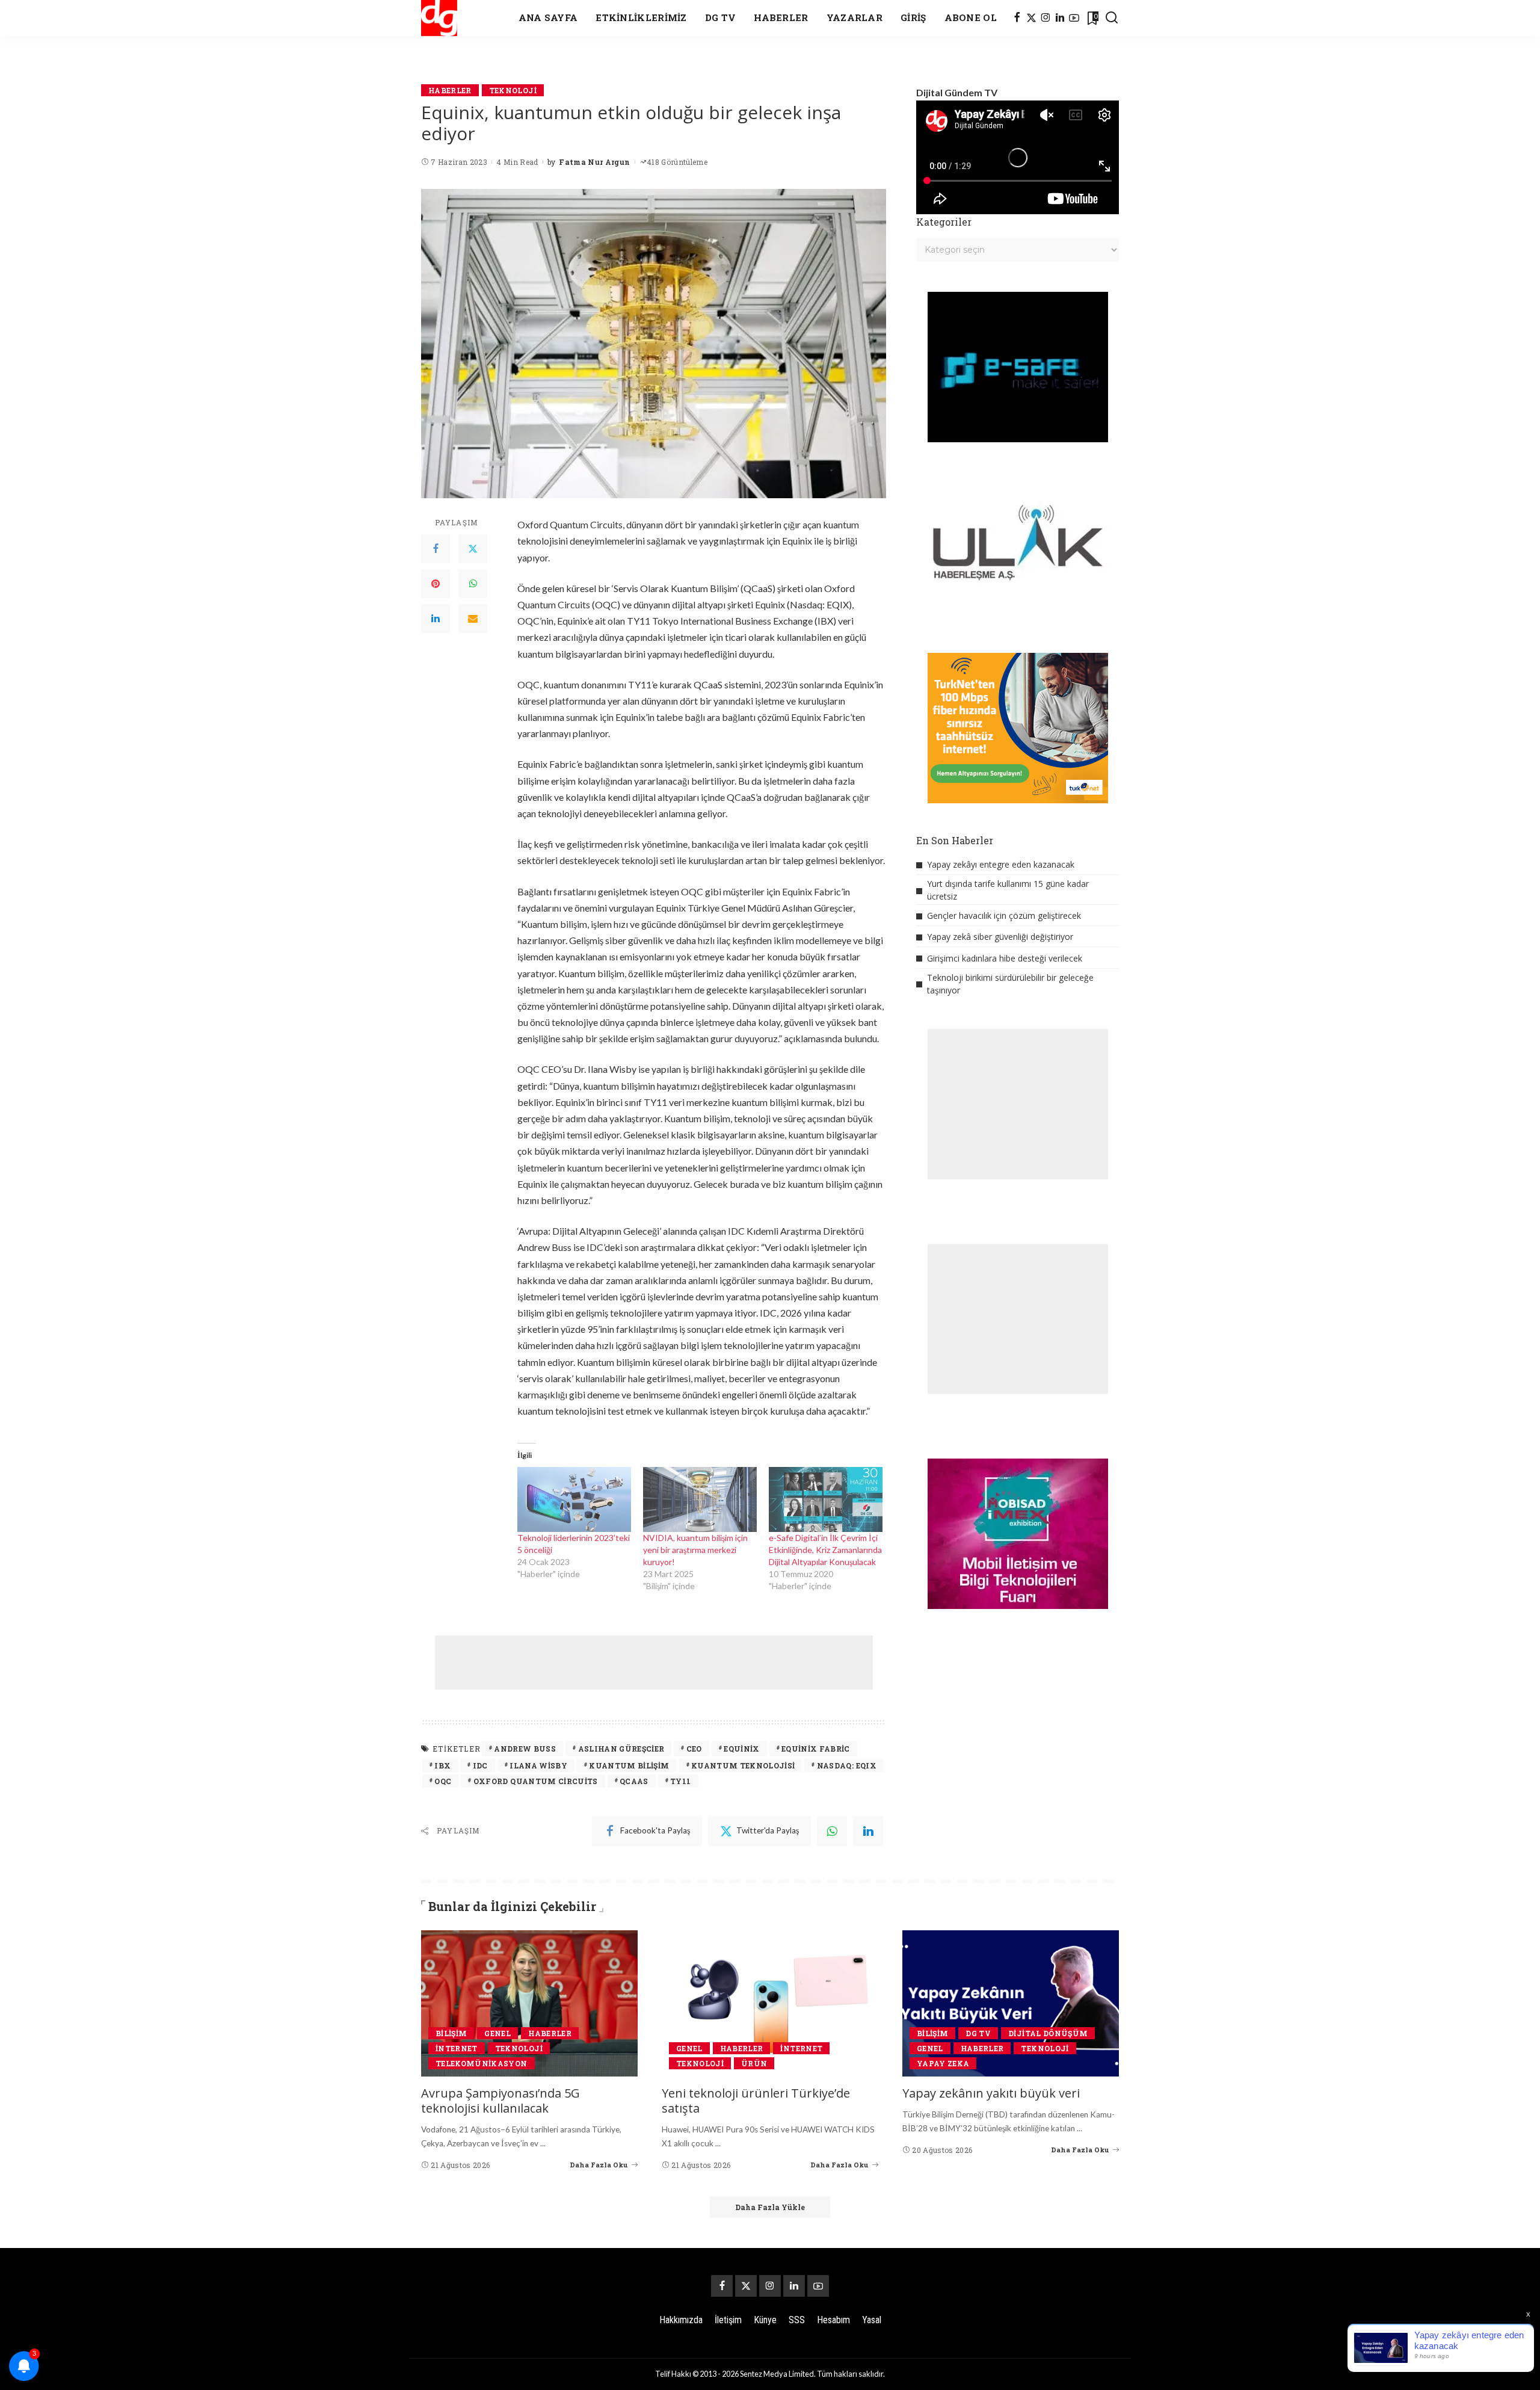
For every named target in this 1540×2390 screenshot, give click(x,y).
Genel (497, 2033)
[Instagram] (1046, 18)
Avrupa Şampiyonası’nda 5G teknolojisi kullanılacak (500, 2101)
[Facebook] (1017, 18)
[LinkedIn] (1060, 18)
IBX (442, 1765)
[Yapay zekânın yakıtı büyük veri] (1011, 2003)
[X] (1031, 18)
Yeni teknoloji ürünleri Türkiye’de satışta (756, 2101)
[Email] (473, 619)
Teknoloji (513, 90)
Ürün (754, 2063)
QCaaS (634, 1781)
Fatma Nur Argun (594, 162)
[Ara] (1112, 18)
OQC (443, 1781)
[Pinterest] (436, 584)
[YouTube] (1074, 18)
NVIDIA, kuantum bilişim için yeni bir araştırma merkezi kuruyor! (695, 1550)
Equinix (741, 1749)
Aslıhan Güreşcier (621, 1749)
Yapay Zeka (943, 2063)
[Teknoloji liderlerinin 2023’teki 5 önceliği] (574, 1499)
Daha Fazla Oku (599, 2165)
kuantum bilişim (629, 1765)
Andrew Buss (525, 1749)
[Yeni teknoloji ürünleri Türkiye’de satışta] (770, 2003)
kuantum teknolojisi (743, 1765)
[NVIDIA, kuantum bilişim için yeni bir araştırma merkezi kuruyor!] (700, 1499)
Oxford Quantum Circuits (536, 1781)
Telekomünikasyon (482, 2063)
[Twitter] (473, 549)
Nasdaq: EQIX (847, 1765)
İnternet (457, 2048)
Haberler (450, 90)
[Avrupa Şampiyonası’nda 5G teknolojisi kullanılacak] (529, 2003)
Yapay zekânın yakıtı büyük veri (991, 2093)
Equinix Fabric (816, 1749)
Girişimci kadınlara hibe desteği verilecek (1005, 958)
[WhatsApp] (473, 584)
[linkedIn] (868, 1831)
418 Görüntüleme (677, 162)
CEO (694, 1749)
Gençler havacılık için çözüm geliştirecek (1004, 916)
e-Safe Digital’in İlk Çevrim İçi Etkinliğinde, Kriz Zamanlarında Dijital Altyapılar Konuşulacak (825, 1550)
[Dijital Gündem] (439, 18)
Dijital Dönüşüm (1048, 2033)
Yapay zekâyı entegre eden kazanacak (1001, 864)
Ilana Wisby (538, 1765)
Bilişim (451, 2033)
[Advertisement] (654, 1663)
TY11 (680, 1781)
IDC (480, 1765)
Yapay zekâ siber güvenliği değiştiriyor (1000, 937)
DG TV (978, 2033)
